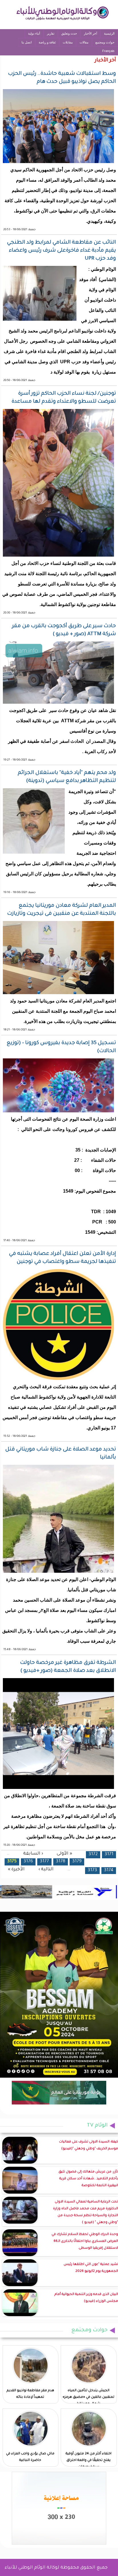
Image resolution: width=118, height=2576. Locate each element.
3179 (77, 1862)
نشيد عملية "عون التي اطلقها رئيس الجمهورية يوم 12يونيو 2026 (91, 2268)
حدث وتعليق (69, 33)
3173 (92, 1870)
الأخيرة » (16, 1870)
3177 (44, 1862)
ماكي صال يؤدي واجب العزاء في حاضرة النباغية (30, 2457)
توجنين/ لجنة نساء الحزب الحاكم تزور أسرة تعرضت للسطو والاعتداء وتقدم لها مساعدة (64, 398)
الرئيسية (109, 33)
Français (108, 51)
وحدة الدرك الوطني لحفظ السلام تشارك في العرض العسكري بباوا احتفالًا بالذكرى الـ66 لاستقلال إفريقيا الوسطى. (85, 2241)
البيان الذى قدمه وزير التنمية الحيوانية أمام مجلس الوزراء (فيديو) (86, 2298)
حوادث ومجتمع (105, 42)
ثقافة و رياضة (47, 42)
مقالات (84, 42)
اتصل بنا (27, 42)
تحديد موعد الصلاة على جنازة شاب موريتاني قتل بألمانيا (61, 1454)
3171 (109, 1854)
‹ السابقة (33, 1854)
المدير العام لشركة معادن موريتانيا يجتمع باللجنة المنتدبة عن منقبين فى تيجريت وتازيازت (62, 910)
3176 (28, 1862)
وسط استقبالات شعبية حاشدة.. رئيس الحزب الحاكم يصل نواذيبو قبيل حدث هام (62, 78)
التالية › (46, 1870)
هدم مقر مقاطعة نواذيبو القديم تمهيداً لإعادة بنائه (30, 2394)
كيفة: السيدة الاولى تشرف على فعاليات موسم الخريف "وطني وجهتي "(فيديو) (88, 2145)
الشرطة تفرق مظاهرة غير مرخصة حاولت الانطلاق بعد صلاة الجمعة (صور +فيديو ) (68, 1667)
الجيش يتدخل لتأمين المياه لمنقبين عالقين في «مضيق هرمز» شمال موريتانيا (88, 2397)
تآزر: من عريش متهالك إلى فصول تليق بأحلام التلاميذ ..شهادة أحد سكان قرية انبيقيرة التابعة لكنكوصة (88, 2179)
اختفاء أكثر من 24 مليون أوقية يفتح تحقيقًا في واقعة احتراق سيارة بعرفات (88, 2460)
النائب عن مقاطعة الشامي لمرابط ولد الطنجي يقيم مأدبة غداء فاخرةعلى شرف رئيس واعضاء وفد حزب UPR (61, 251)
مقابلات (68, 42)
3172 (93, 1854)
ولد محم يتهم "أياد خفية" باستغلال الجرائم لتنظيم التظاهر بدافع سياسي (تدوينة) (67, 777)
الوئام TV (97, 2126)
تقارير (51, 33)
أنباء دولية (34, 33)
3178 (61, 1862)
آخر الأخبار (91, 33)
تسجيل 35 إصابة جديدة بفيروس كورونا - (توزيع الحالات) (61, 1047)
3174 (109, 1870)
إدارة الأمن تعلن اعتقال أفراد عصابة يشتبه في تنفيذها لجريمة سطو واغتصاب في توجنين (62, 1258)
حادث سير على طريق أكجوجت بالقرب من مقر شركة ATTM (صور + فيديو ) (64, 630)
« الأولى (64, 1854)
